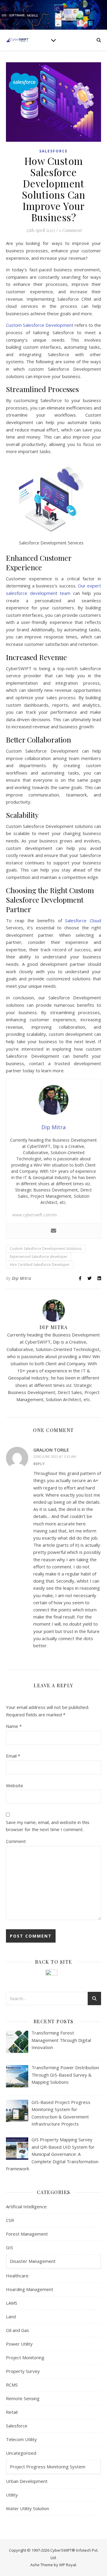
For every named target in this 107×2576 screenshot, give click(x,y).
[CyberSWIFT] (18, 40)
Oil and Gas (18, 2330)
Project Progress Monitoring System (48, 2467)
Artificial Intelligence (26, 2207)
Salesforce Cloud (83, 920)
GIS (10, 2247)
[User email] (53, 1231)
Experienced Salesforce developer (39, 1257)
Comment (16, 1841)
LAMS (12, 2303)
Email (13, 1756)
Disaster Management (33, 2261)
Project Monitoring (25, 2357)
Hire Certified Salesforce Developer (40, 1265)
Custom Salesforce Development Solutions (46, 1249)
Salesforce (53, 151)
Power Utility (19, 2344)
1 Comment (70, 230)
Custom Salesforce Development (40, 325)
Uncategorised (21, 2453)
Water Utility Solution (27, 2508)
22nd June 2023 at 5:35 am (55, 1456)
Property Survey (23, 2371)
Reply (39, 1464)
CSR (10, 2220)
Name (14, 1726)
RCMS (12, 2385)
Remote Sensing (23, 2398)
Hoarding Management (30, 2289)
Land (11, 2317)
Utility (12, 2495)
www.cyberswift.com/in (34, 1215)
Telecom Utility (21, 2439)
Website (15, 1785)
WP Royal (68, 2565)
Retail (12, 2412)
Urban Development (27, 2481)
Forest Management (27, 2234)
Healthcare (17, 2276)
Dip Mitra (22, 1278)
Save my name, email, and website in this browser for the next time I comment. (48, 1826)
